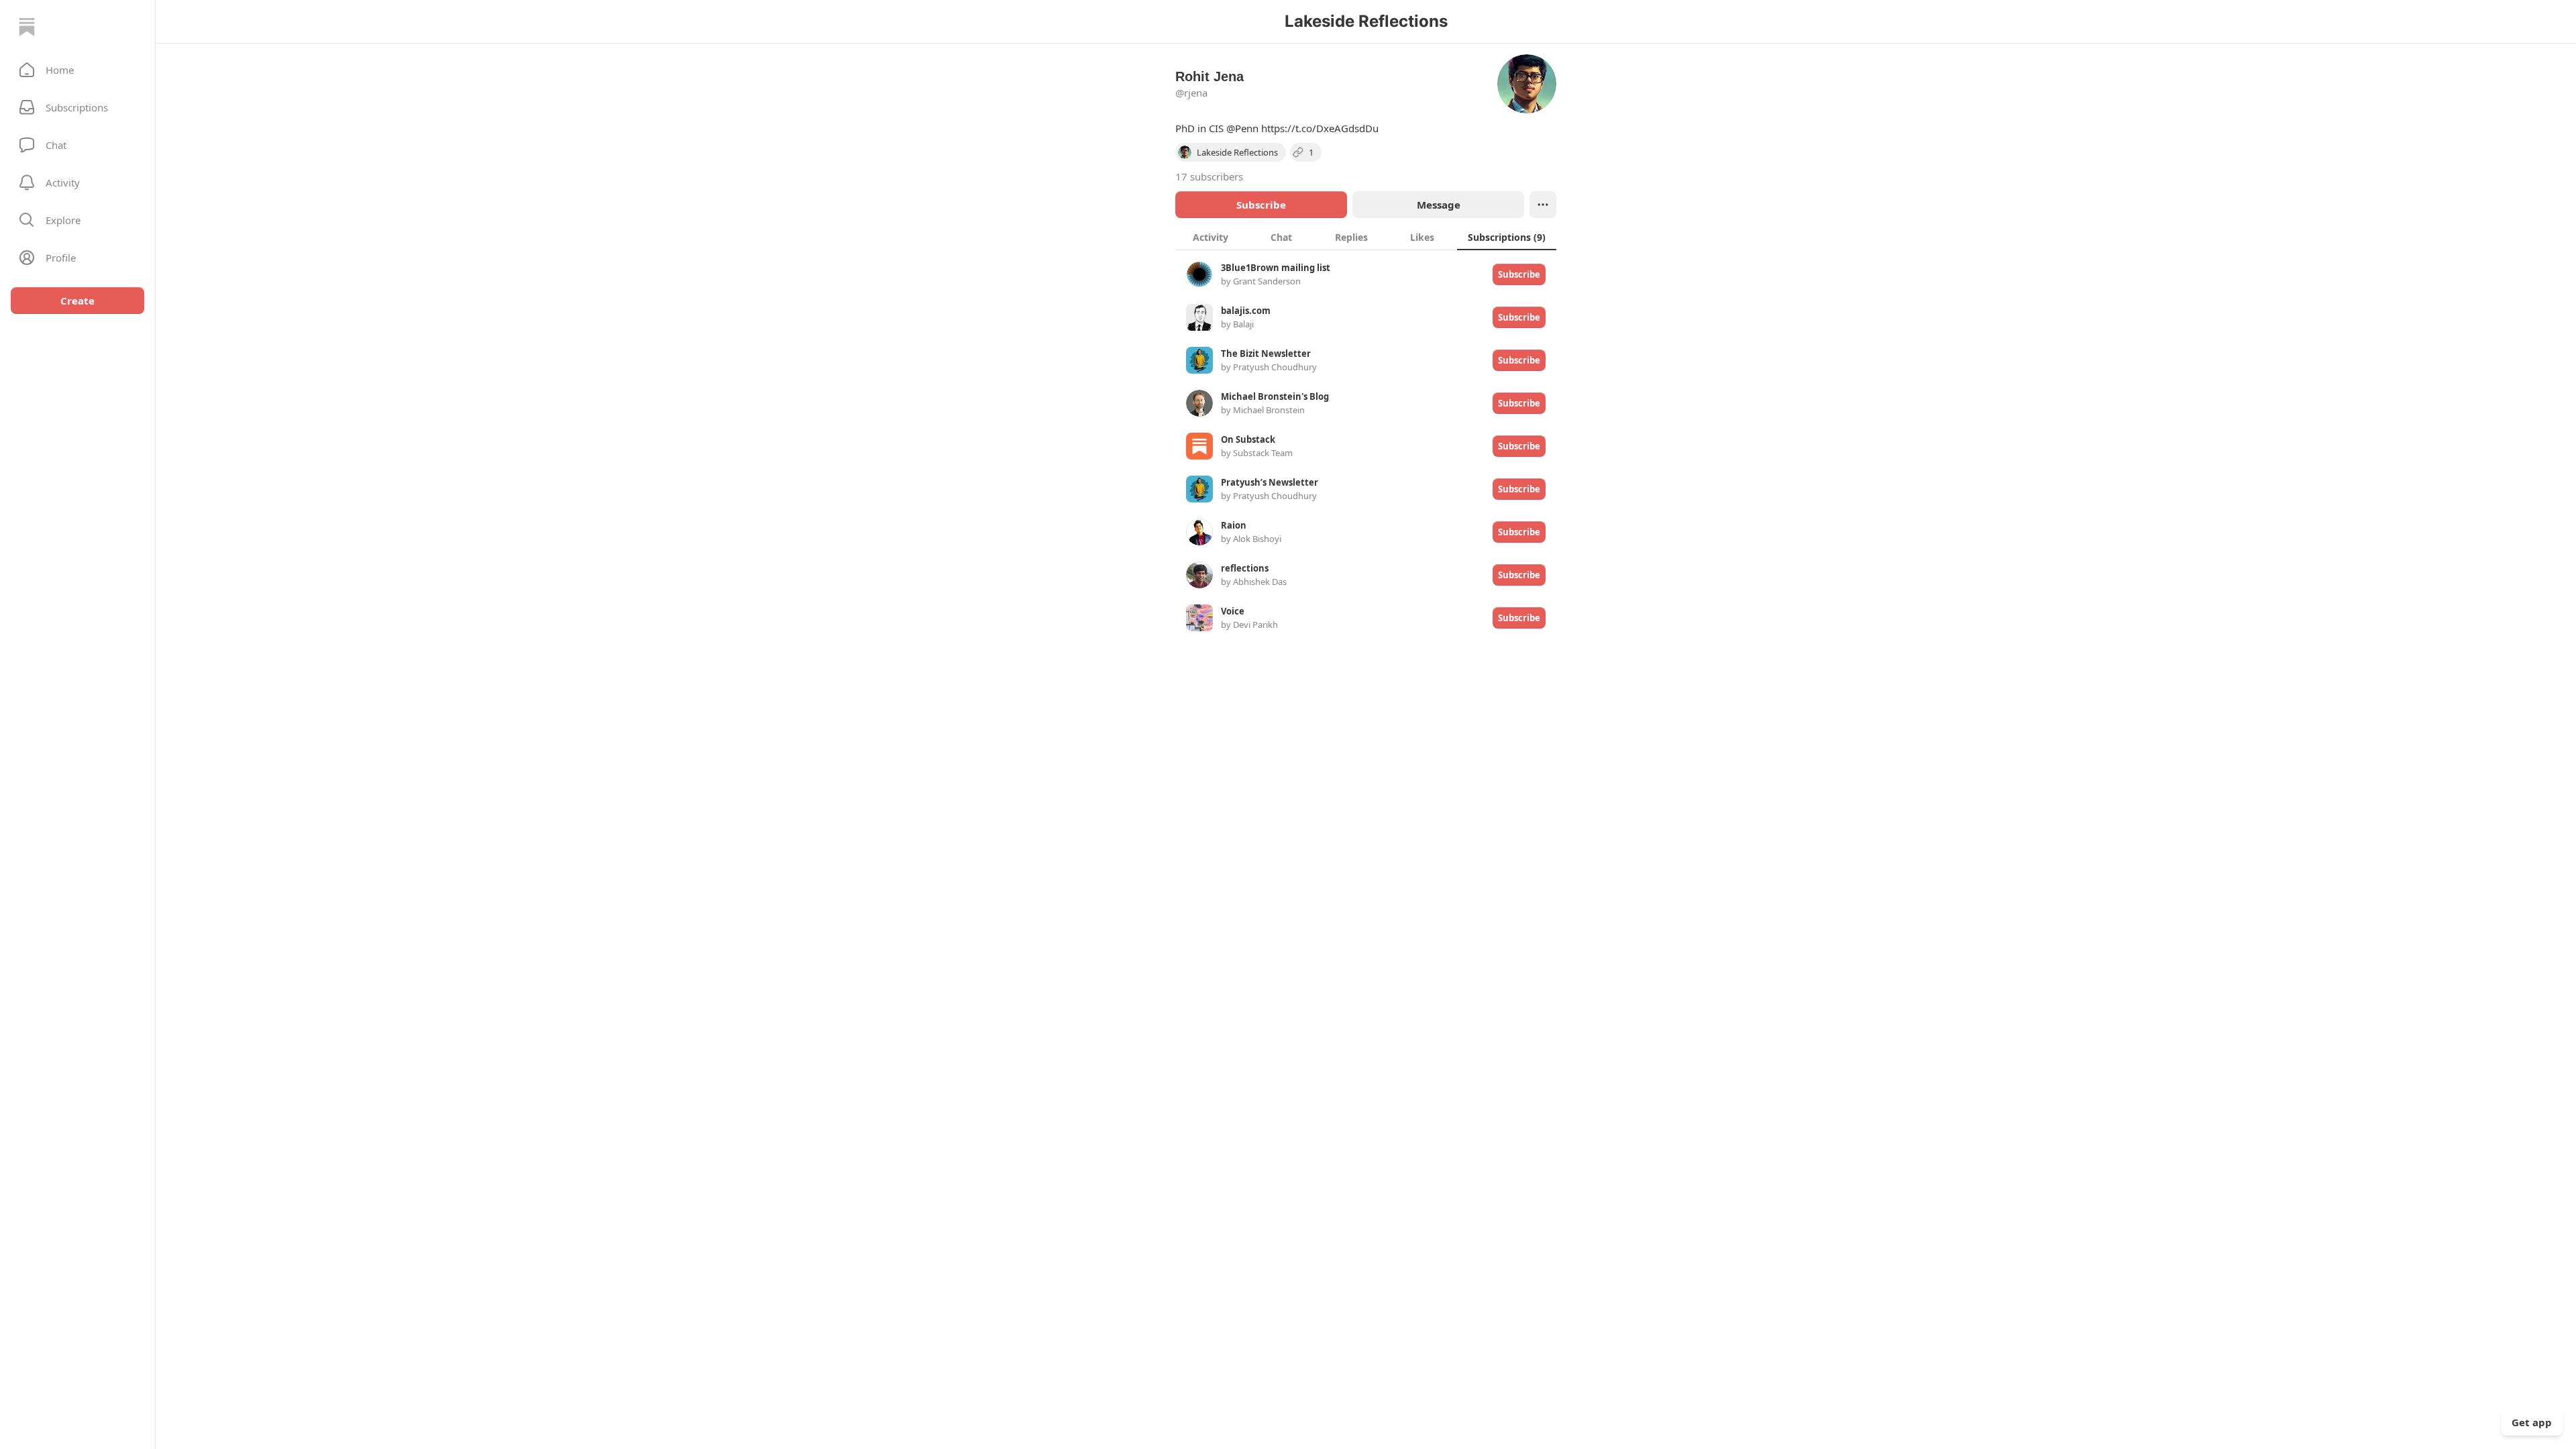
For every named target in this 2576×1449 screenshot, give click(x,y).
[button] (77, 70)
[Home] (27, 27)
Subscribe (1261, 205)
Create (77, 301)
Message (1439, 205)
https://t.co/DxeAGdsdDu (1320, 128)
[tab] (1211, 237)
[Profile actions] (1543, 205)
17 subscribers (1209, 176)
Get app (2532, 1422)
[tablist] (1366, 237)
